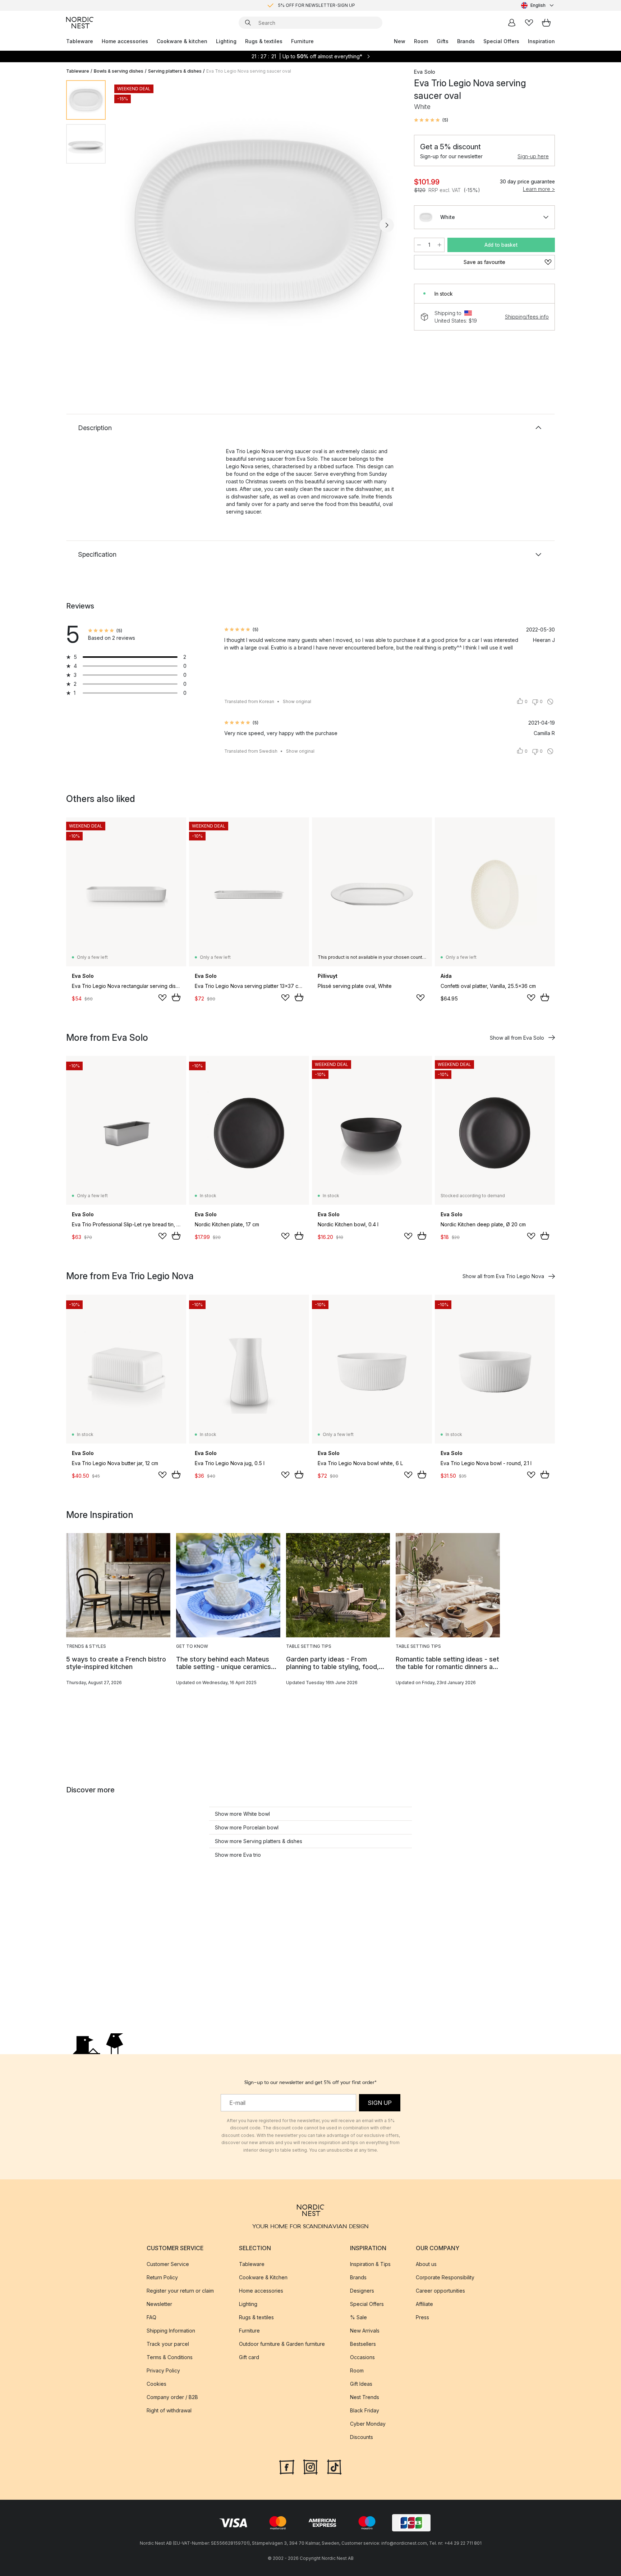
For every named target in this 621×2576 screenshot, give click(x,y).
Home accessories (125, 41)
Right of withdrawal (169, 2410)
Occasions (362, 2357)
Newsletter (159, 2304)
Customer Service (168, 2264)
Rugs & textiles (264, 41)
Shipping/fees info (527, 317)
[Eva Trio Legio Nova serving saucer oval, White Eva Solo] (258, 224)
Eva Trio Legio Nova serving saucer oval (249, 71)
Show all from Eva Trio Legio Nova (503, 1276)
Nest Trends (365, 2397)
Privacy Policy (163, 2370)
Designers (362, 2291)
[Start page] (80, 23)
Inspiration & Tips (370, 2264)
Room (421, 41)
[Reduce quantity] (419, 245)
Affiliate (424, 2304)
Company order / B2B (172, 2397)
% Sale (358, 2317)
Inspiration (541, 41)
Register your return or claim (180, 2291)
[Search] (248, 23)
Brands (466, 41)
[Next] (387, 225)
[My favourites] (529, 23)
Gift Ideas (361, 2384)
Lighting (226, 41)
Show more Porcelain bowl (247, 1827)
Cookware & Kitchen (263, 2277)
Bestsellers (363, 2344)
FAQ (151, 2317)
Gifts (443, 41)
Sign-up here (533, 156)
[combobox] (538, 5)
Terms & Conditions (170, 2357)
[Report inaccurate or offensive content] (550, 702)
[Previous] (130, 225)
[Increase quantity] (440, 245)
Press (422, 2317)
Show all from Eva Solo (517, 1038)
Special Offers (501, 41)
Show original (297, 701)
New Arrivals (365, 2331)
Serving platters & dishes (175, 71)
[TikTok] (334, 2466)
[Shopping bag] (546, 23)
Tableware (80, 41)
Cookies (157, 2384)
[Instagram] (310, 2466)
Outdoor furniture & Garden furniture (282, 2344)
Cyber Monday (368, 2424)
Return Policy (162, 2277)
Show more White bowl (242, 1814)
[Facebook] (287, 2466)
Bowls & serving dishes (119, 71)
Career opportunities (440, 2291)
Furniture (302, 41)
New (400, 41)
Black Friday (365, 2410)
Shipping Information (171, 2331)
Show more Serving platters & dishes (259, 1841)
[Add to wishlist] (162, 998)
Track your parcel (168, 2344)
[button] (431, 120)
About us (426, 2264)
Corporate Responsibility (445, 2277)
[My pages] (512, 23)
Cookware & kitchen (182, 41)
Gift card (249, 2357)
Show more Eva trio (238, 1855)
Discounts (362, 2437)
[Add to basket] (176, 997)
